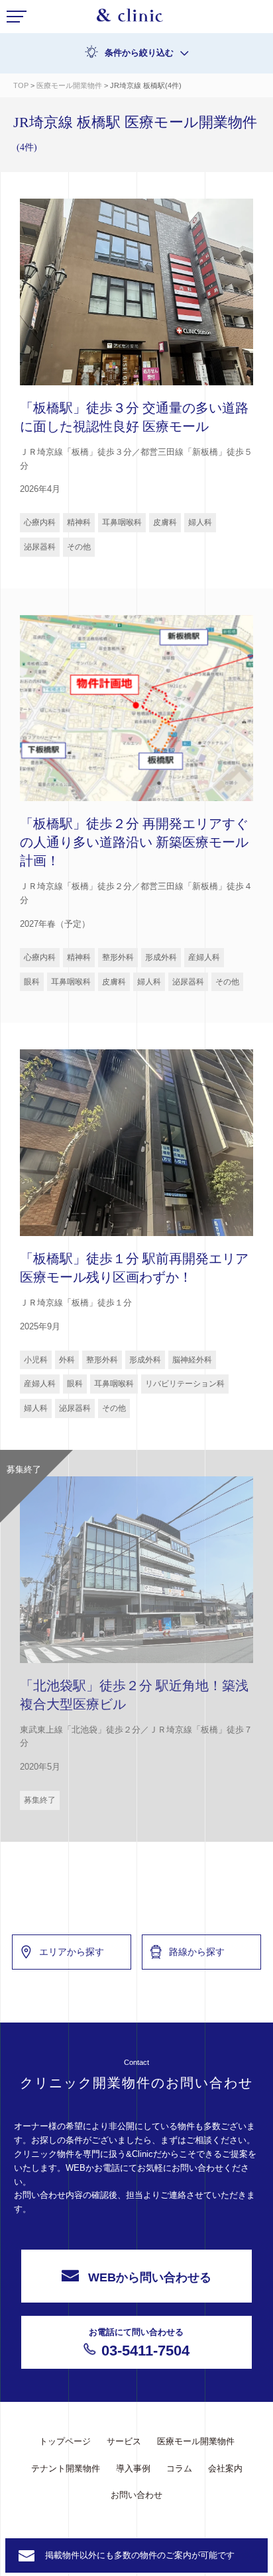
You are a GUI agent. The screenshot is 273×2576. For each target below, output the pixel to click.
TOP (21, 85)
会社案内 (225, 2468)
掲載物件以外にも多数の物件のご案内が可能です (140, 2555)
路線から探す (197, 1952)
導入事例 (133, 2468)
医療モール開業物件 (70, 85)
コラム (179, 2468)
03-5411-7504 (139, 2343)
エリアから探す (72, 1952)
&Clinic (130, 19)
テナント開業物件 (66, 2468)
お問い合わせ (136, 2495)
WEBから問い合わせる (150, 2277)
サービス (124, 2441)
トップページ (65, 2441)
